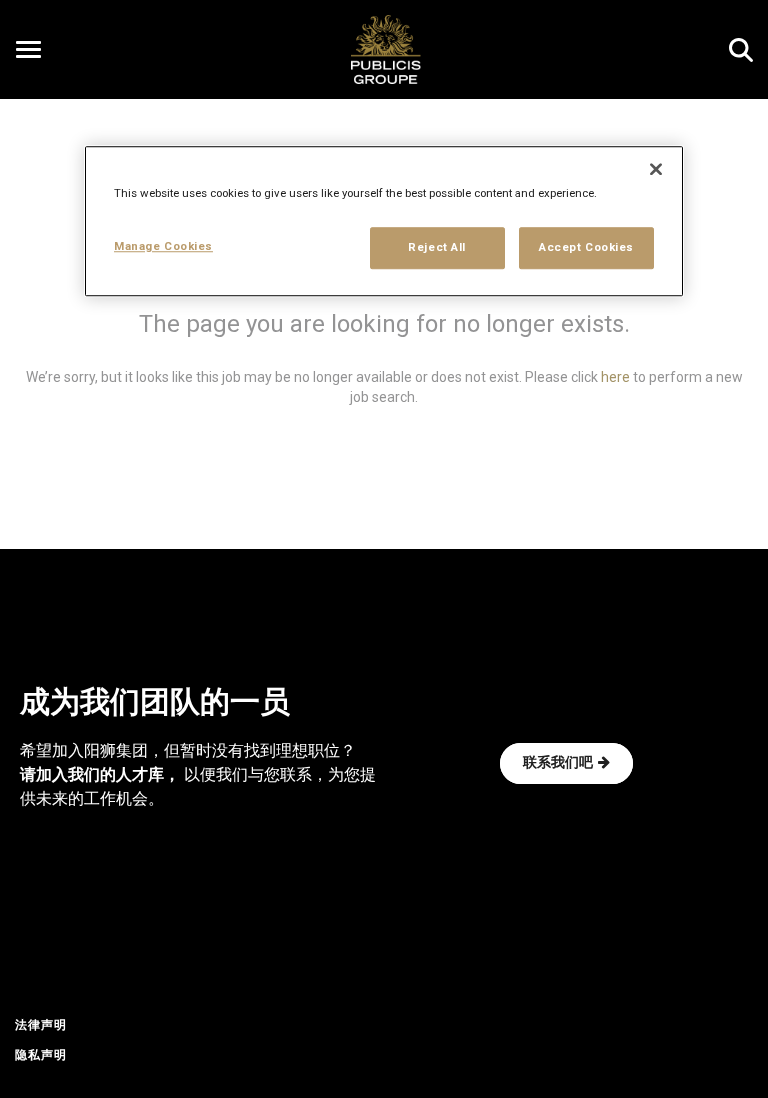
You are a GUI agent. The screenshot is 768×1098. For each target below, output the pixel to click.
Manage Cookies (163, 246)
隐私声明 (41, 1056)
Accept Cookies (586, 247)
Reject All (437, 247)
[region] (384, 221)
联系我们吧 (558, 763)
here (615, 377)
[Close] (656, 169)
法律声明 (41, 1026)
